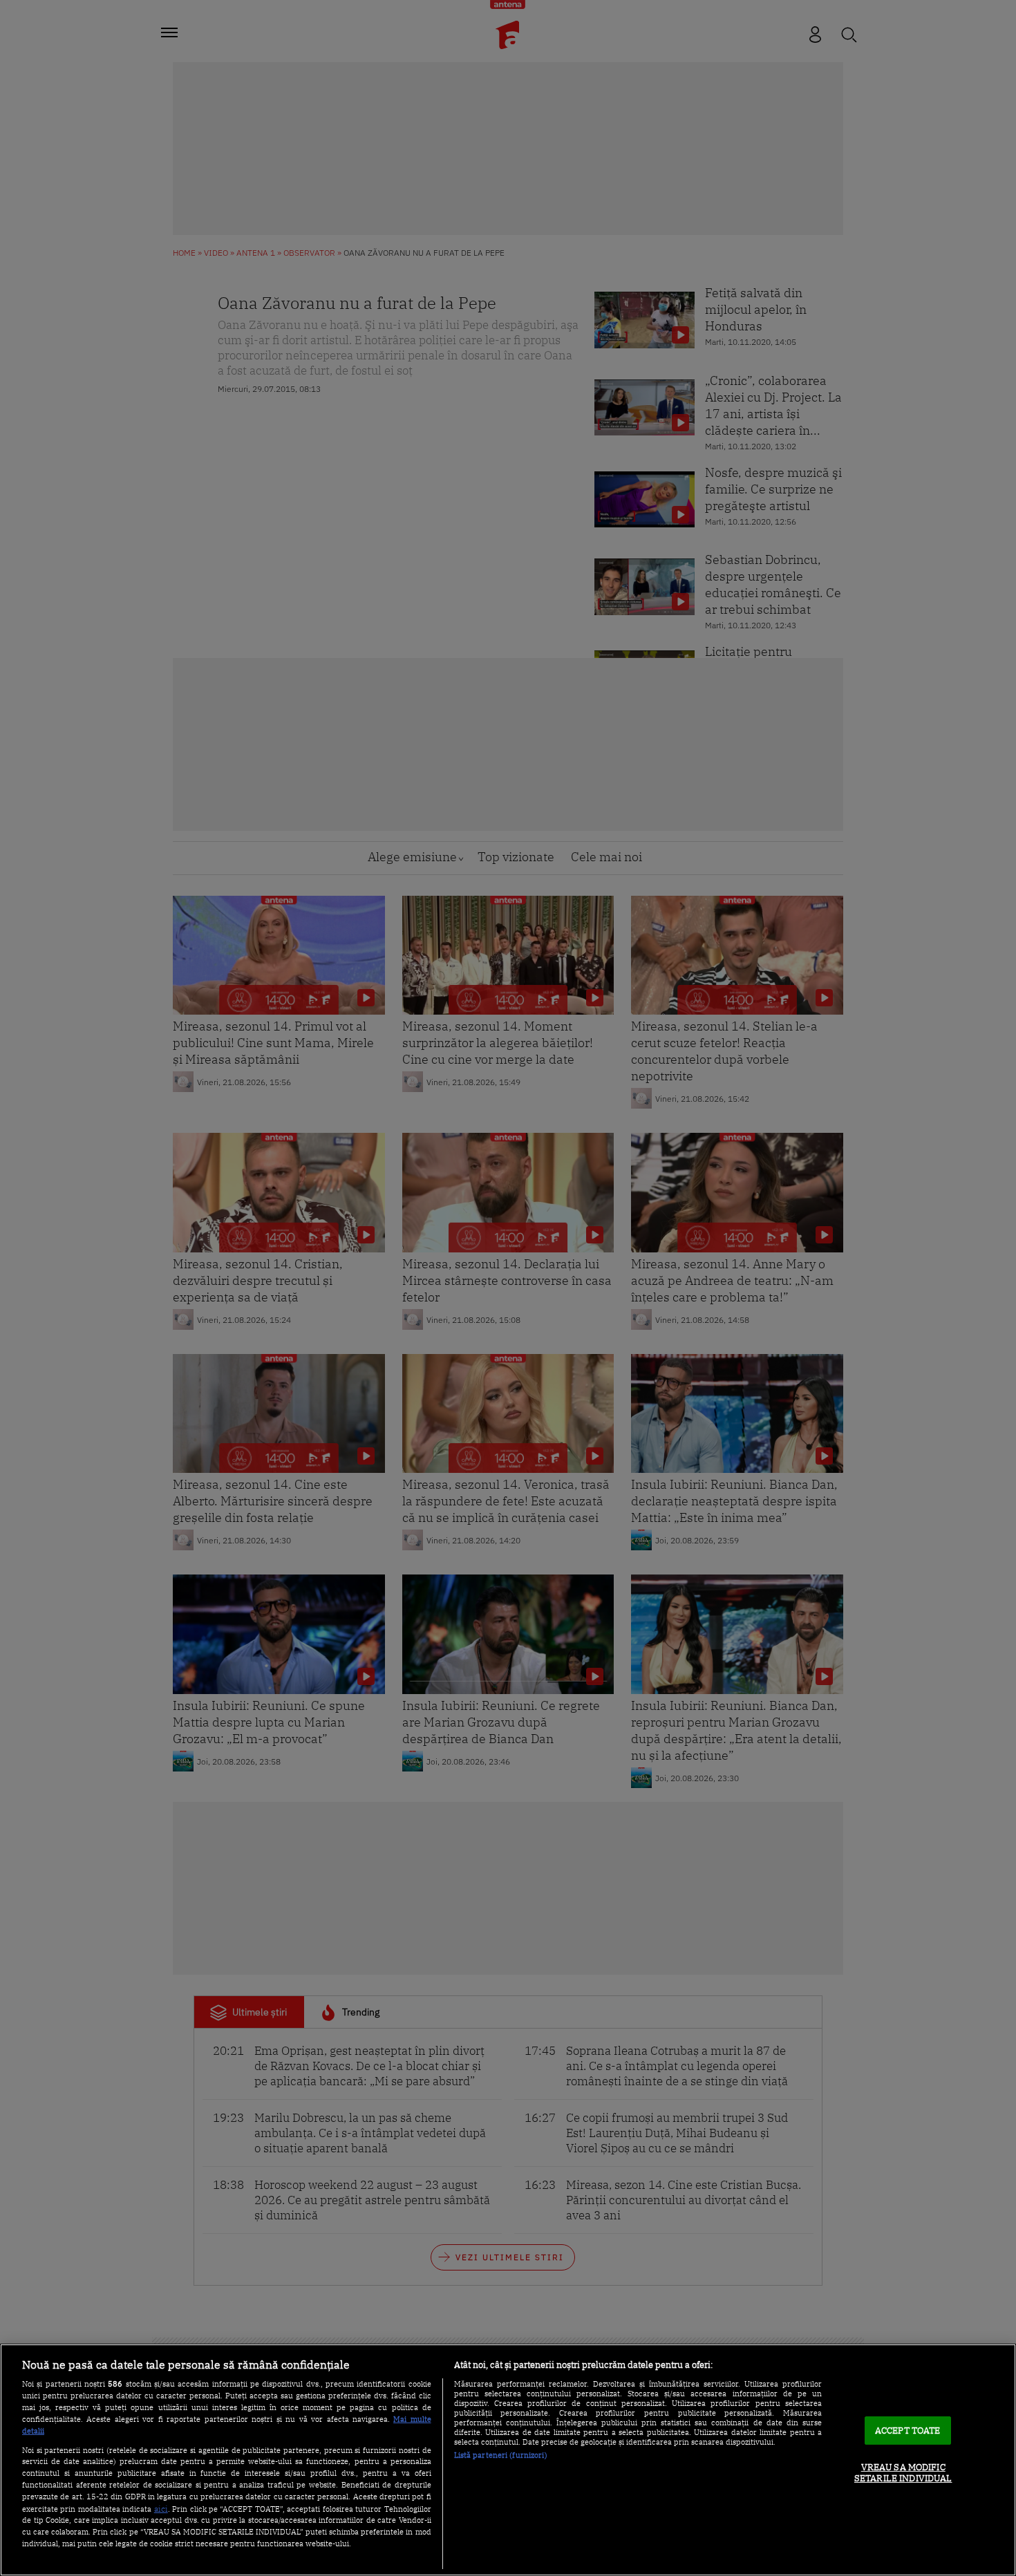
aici (161, 2508)
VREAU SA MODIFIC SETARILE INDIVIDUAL (903, 2473)
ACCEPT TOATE (908, 2431)
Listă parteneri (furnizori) (501, 2455)
